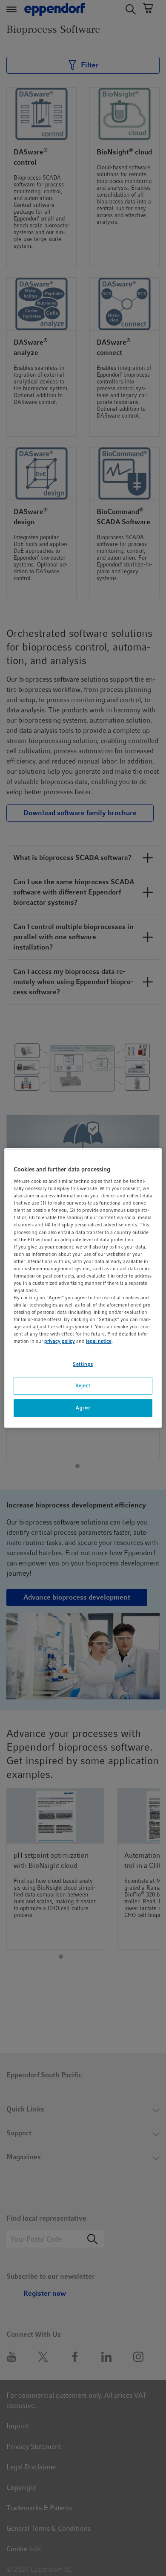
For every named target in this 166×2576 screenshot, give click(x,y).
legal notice (99, 1342)
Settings (83, 1364)
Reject (83, 1386)
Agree (83, 1408)
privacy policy (60, 1342)
